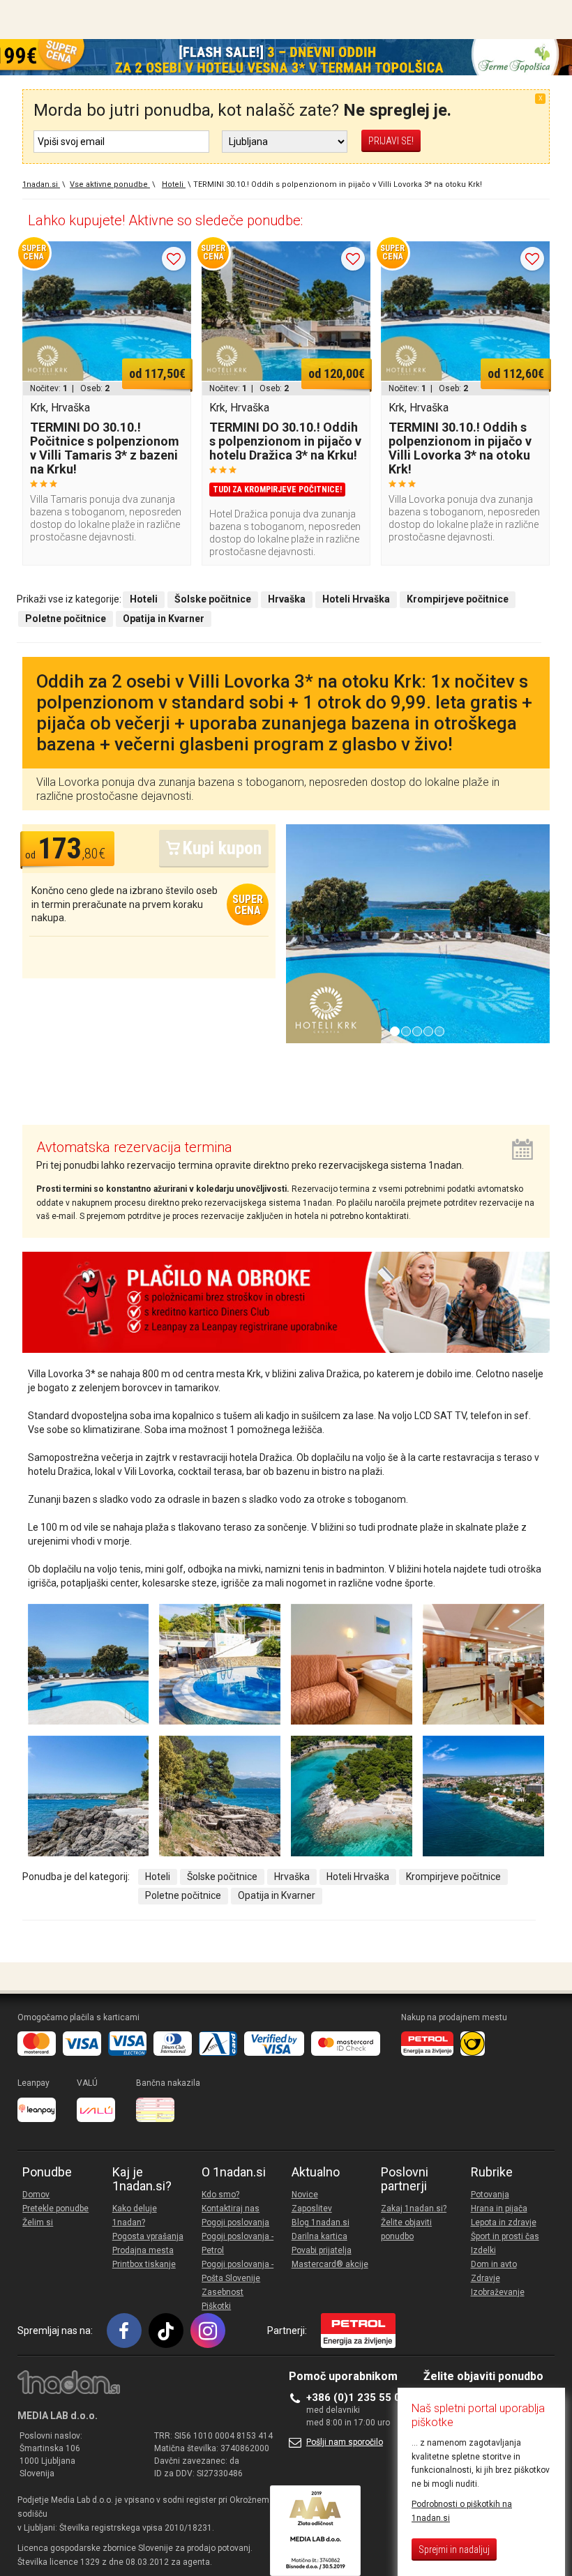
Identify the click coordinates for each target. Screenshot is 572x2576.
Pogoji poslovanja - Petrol (238, 2243)
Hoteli (158, 1877)
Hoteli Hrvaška (358, 1877)
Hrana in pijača (499, 2208)
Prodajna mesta (143, 2250)
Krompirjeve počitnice (453, 1877)
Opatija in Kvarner (277, 1895)
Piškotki (216, 2306)
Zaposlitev (312, 2208)
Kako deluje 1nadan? (135, 2215)
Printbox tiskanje (144, 2264)
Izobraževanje (498, 2292)
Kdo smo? (220, 2195)
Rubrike (492, 2172)
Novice (305, 2195)
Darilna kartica (319, 2236)
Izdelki (483, 2250)
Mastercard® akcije (330, 2264)
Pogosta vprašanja (148, 2236)
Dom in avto (494, 2264)
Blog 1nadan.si (321, 2222)
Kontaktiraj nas (231, 2208)
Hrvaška (292, 1877)
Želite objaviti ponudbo (406, 2229)
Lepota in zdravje (504, 2222)
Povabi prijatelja (322, 2250)
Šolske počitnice (222, 1877)
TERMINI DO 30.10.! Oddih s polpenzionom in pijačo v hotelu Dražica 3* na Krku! (285, 441)
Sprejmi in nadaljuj (454, 2550)
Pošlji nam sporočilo (345, 2442)
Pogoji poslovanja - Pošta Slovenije (238, 2271)
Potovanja (490, 2195)
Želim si (38, 2222)
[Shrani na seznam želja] (174, 259)
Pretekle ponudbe (55, 2208)
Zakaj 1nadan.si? (414, 2208)
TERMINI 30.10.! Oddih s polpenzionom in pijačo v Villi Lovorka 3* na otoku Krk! (460, 448)
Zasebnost (223, 2292)
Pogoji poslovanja (235, 2222)
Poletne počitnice (183, 1895)
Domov (36, 2195)
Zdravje (486, 2278)
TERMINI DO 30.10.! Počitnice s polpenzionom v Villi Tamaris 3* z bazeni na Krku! (105, 448)
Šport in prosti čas (505, 2236)
